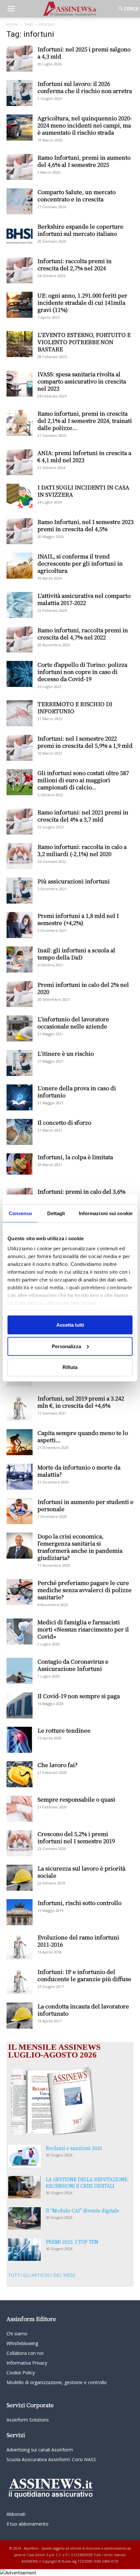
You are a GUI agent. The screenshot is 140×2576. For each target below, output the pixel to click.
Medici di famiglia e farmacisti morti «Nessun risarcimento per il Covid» (83, 1629)
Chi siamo (17, 2334)
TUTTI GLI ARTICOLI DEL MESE (42, 2275)
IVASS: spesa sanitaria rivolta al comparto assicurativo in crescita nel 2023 (82, 381)
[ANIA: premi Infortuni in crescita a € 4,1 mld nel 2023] (20, 462)
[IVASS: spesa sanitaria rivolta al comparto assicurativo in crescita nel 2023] (20, 383)
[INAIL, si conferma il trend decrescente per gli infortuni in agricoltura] (20, 566)
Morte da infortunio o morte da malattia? (79, 1471)
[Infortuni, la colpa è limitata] (20, 1164)
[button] (11, 9)
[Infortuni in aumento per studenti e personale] (20, 1511)
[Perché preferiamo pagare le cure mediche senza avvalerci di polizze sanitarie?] (20, 1592)
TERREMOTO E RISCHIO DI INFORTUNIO (75, 707)
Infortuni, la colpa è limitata (75, 1157)
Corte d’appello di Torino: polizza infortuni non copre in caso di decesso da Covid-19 (82, 671)
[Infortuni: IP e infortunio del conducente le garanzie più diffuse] (20, 1981)
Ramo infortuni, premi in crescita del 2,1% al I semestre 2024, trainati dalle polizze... (85, 420)
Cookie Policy (21, 2373)
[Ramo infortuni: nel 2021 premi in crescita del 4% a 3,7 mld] (20, 822)
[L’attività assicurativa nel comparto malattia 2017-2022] (20, 605)
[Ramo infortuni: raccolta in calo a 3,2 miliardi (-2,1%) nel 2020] (20, 856)
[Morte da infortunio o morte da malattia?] (20, 1477)
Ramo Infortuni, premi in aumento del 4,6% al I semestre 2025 (84, 161)
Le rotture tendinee (64, 1730)
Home (12, 24)
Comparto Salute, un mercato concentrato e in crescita (77, 195)
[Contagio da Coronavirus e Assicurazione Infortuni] (20, 1671)
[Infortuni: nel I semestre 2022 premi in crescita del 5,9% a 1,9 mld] (20, 748)
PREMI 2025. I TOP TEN (72, 2242)
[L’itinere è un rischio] (20, 1063)
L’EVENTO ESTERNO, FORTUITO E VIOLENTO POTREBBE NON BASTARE (84, 342)
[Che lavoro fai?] (20, 1774)
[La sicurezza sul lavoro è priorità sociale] (20, 1878)
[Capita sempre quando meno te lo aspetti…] (20, 1442)
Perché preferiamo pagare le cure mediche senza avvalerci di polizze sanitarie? (84, 1590)
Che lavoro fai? (57, 1765)
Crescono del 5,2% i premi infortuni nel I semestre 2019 (76, 1837)
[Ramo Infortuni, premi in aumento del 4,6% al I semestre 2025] (20, 167)
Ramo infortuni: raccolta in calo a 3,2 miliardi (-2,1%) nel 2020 (82, 850)
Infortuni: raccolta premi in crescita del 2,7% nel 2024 (75, 264)
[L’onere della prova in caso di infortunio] (20, 1097)
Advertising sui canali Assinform (40, 2450)
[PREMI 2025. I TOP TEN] (24, 2250)
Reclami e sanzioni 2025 (74, 2148)
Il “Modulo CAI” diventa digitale (83, 2210)
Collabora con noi (25, 2353)
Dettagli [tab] (56, 1213)
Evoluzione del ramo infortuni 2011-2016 (78, 1941)
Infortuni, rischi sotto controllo (79, 1903)
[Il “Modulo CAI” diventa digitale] (24, 2218)
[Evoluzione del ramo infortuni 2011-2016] (20, 1947)
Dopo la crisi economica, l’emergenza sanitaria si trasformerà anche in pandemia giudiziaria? (80, 1547)
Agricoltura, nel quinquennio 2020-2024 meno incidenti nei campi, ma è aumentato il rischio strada (85, 125)
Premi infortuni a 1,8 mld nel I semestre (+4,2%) (78, 919)
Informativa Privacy (27, 2363)
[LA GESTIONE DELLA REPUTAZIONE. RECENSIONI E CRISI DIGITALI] (24, 2187)
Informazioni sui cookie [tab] (106, 1213)
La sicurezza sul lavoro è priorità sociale (81, 1872)
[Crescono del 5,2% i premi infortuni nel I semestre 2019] (20, 1843)
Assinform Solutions (28, 2420)
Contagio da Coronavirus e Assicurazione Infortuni (73, 1665)
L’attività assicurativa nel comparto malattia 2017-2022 (84, 599)
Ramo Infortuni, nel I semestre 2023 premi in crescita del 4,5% (85, 525)
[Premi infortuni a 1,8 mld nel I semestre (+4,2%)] (20, 925)
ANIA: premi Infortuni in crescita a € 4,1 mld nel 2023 (84, 456)
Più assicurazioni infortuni (74, 881)
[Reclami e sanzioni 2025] (24, 2156)
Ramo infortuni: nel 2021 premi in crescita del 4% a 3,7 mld (83, 816)
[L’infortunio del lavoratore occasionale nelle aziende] (20, 1028)
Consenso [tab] (21, 1213)
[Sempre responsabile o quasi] (20, 1809)
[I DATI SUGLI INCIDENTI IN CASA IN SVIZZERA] (20, 497)
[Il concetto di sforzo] (20, 1132)
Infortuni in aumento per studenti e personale (85, 1505)
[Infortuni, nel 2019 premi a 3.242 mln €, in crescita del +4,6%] (20, 1408)
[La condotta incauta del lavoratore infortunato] (20, 2016)
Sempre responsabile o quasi (76, 1799)
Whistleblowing (22, 2343)
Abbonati (16, 2514)
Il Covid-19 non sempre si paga (79, 1696)
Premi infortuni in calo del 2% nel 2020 (83, 988)
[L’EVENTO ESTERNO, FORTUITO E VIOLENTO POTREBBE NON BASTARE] (20, 344)
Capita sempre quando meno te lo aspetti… (83, 1436)
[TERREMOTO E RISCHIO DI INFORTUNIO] (20, 713)
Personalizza (66, 1346)
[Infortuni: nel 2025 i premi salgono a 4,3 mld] (20, 59)
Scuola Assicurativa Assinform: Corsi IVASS (51, 2459)
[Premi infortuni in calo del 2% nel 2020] (20, 994)
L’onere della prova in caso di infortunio (77, 1091)
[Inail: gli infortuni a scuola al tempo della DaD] (20, 959)
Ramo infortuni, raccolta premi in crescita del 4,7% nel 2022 (83, 633)
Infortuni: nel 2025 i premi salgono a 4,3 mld (84, 53)
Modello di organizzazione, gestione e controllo (57, 2382)
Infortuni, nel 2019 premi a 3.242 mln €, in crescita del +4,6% (81, 1402)
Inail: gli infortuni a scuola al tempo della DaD (76, 953)
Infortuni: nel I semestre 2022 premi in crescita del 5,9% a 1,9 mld (85, 742)
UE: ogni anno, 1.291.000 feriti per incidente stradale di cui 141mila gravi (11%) (82, 302)
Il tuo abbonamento (28, 2524)
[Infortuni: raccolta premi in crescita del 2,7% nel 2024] (20, 270)
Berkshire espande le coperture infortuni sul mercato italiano (80, 230)
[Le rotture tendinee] (20, 1740)
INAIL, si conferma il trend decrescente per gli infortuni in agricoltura (80, 563)
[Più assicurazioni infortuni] (20, 891)
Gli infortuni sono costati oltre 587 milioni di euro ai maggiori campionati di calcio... (83, 780)
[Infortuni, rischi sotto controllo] (20, 1912)
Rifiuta (70, 1367)
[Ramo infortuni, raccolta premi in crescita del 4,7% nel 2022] (20, 639)
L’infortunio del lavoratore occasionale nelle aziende (73, 1022)
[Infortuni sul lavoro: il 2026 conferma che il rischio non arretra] (20, 93)
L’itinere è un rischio (66, 1053)
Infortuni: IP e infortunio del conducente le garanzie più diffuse (84, 1975)
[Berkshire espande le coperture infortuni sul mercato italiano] (20, 236)
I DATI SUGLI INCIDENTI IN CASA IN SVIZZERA (83, 491)
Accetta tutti (70, 1325)
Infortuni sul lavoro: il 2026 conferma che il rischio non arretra (85, 87)
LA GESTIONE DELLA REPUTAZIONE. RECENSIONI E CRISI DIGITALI (87, 2182)
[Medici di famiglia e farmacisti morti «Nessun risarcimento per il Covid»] (20, 1631)
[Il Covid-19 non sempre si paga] (20, 1705)
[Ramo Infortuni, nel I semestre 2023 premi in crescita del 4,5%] (20, 531)
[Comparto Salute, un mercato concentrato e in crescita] (20, 201)
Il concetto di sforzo (64, 1122)
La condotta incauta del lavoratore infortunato (83, 2010)
